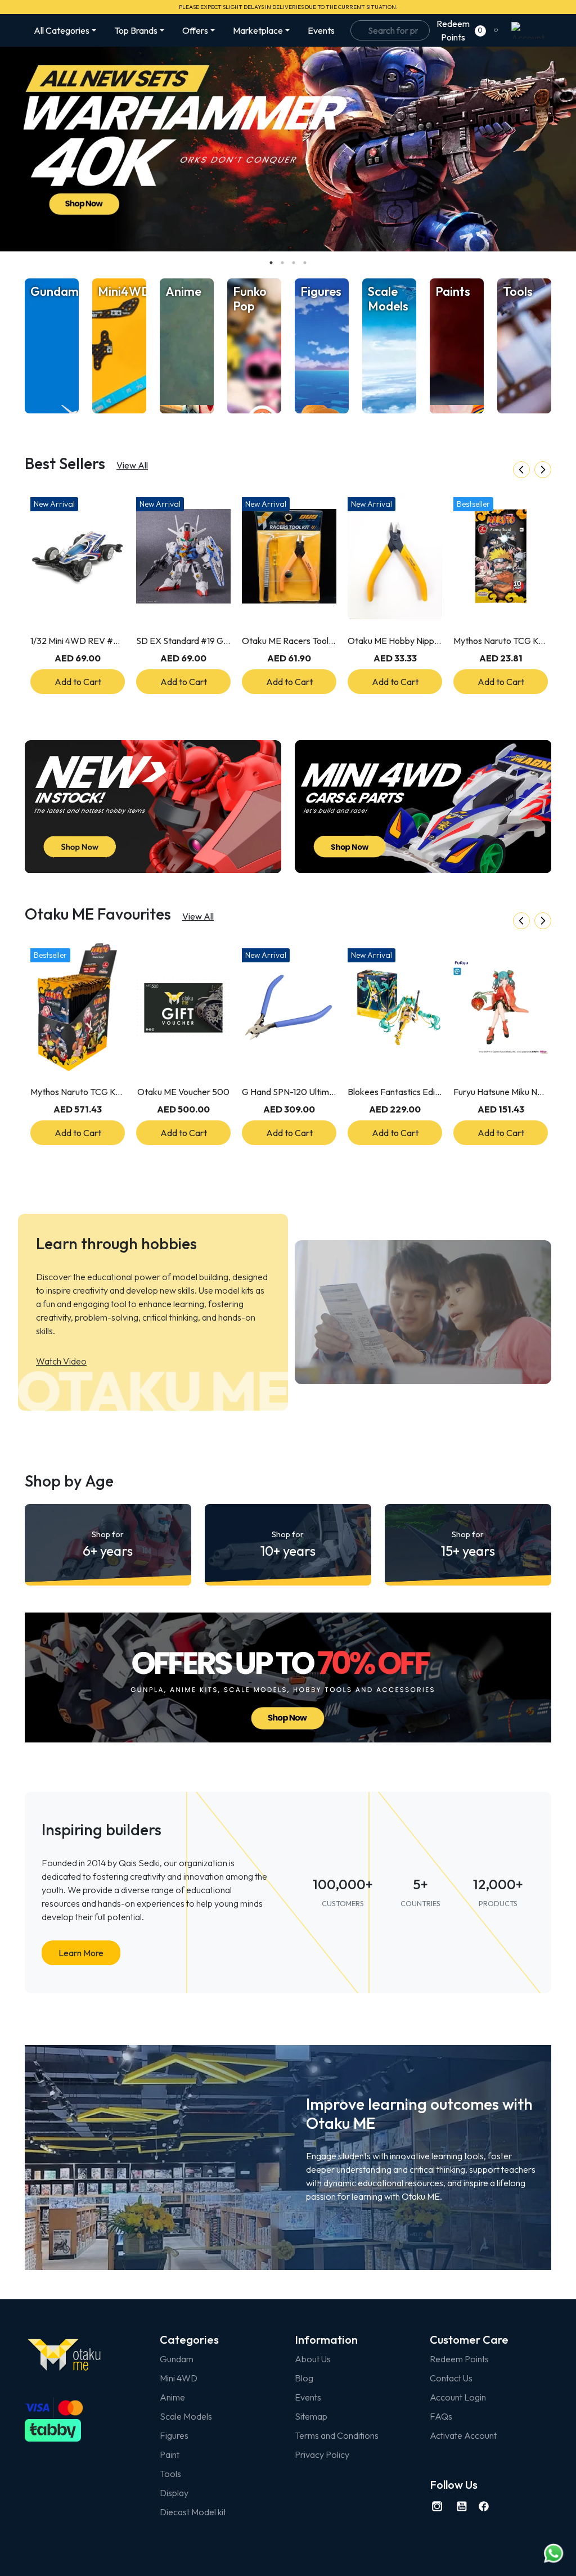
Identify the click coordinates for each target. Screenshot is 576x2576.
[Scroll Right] (543, 470)
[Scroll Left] (521, 470)
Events (321, 30)
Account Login (458, 2397)
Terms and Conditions (337, 2435)
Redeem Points (459, 2359)
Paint (170, 2455)
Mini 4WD (179, 2378)
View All (132, 465)
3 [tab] (294, 263)
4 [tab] (305, 263)
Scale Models (186, 2416)
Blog (304, 2378)
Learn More (81, 1953)
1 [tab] (271, 263)
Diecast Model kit (193, 2512)
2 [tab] (282, 263)
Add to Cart (78, 682)
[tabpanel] (288, 149)
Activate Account (463, 2435)
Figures (174, 2435)
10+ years (288, 1544)
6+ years (108, 1544)
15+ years (468, 1544)
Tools (170, 2474)
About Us (313, 2359)
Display (174, 2493)
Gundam (177, 2359)
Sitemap (311, 2416)
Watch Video (61, 1361)
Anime (172, 2397)
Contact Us (451, 2378)
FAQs (441, 2416)
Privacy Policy (322, 2455)
